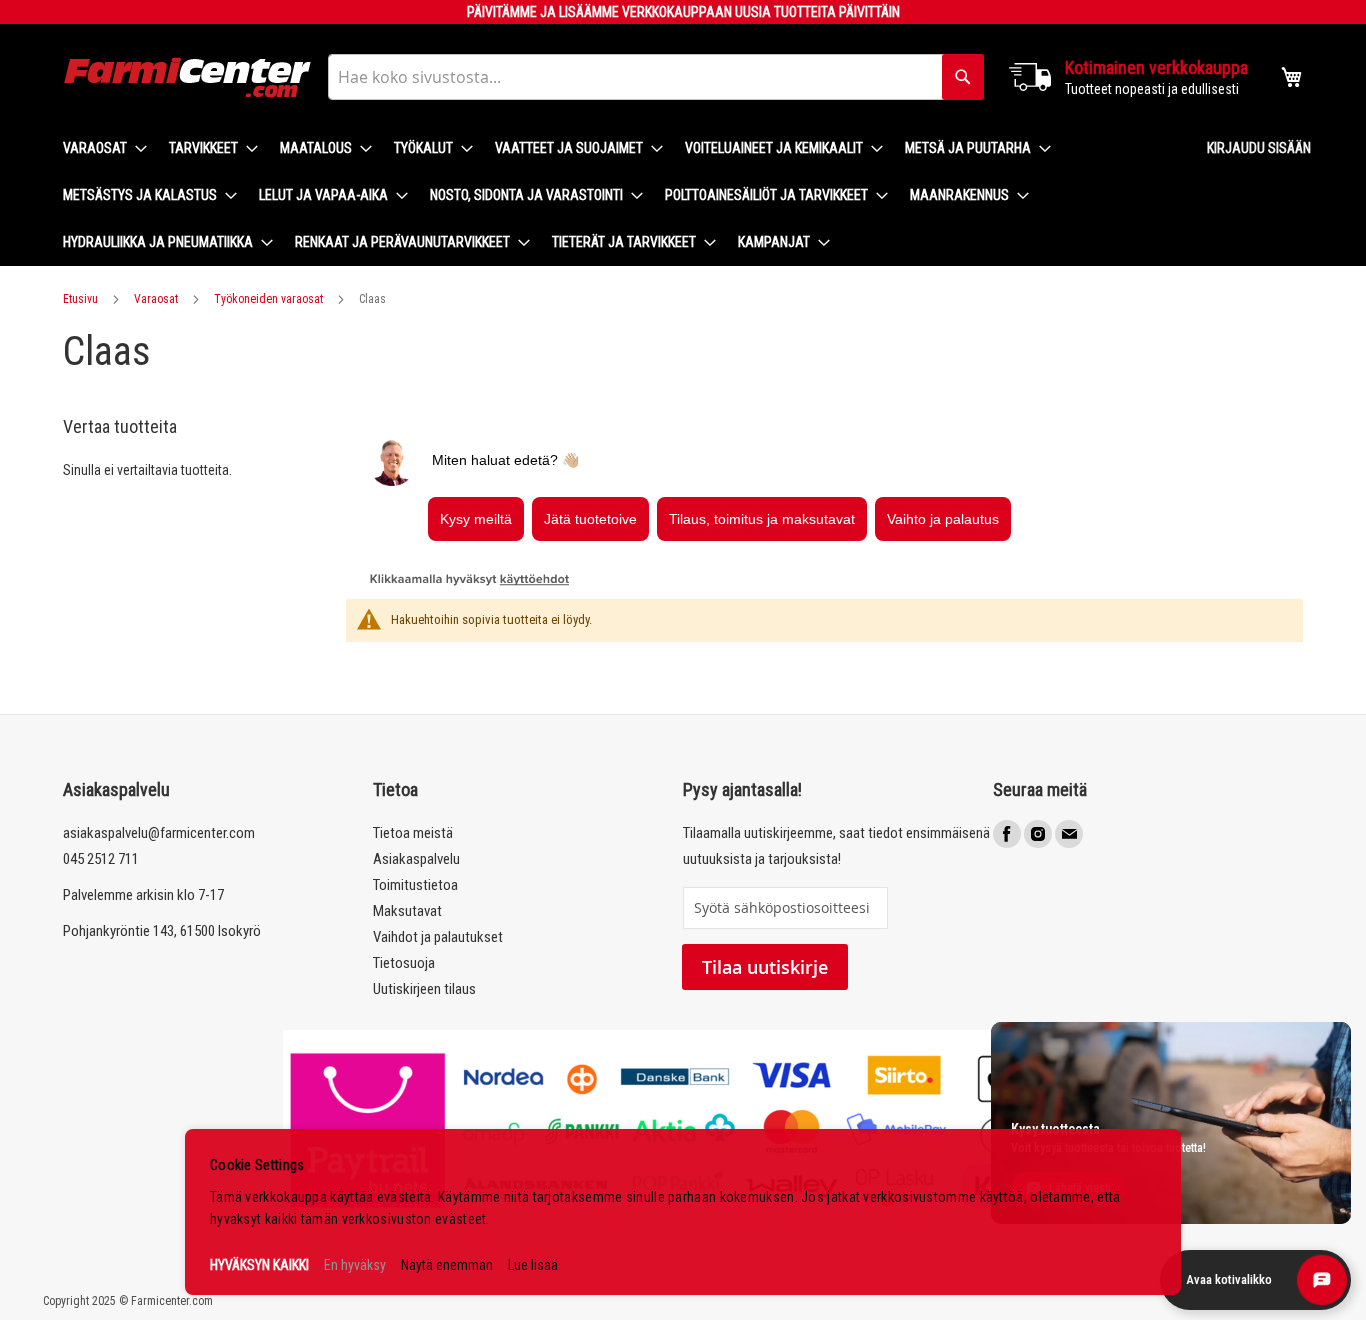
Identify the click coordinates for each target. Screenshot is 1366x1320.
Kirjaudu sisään (1259, 148)
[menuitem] (99, 148)
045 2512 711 (101, 859)
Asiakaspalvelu (416, 859)
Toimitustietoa (415, 885)
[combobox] (656, 77)
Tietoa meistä (413, 833)
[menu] (619, 195)
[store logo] (188, 77)
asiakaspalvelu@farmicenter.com (159, 833)
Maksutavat (407, 911)
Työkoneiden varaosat (268, 299)
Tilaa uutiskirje (765, 967)
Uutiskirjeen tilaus (424, 989)
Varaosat (156, 299)
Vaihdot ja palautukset (438, 937)
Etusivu (80, 299)
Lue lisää (533, 1265)
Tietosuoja (404, 963)
